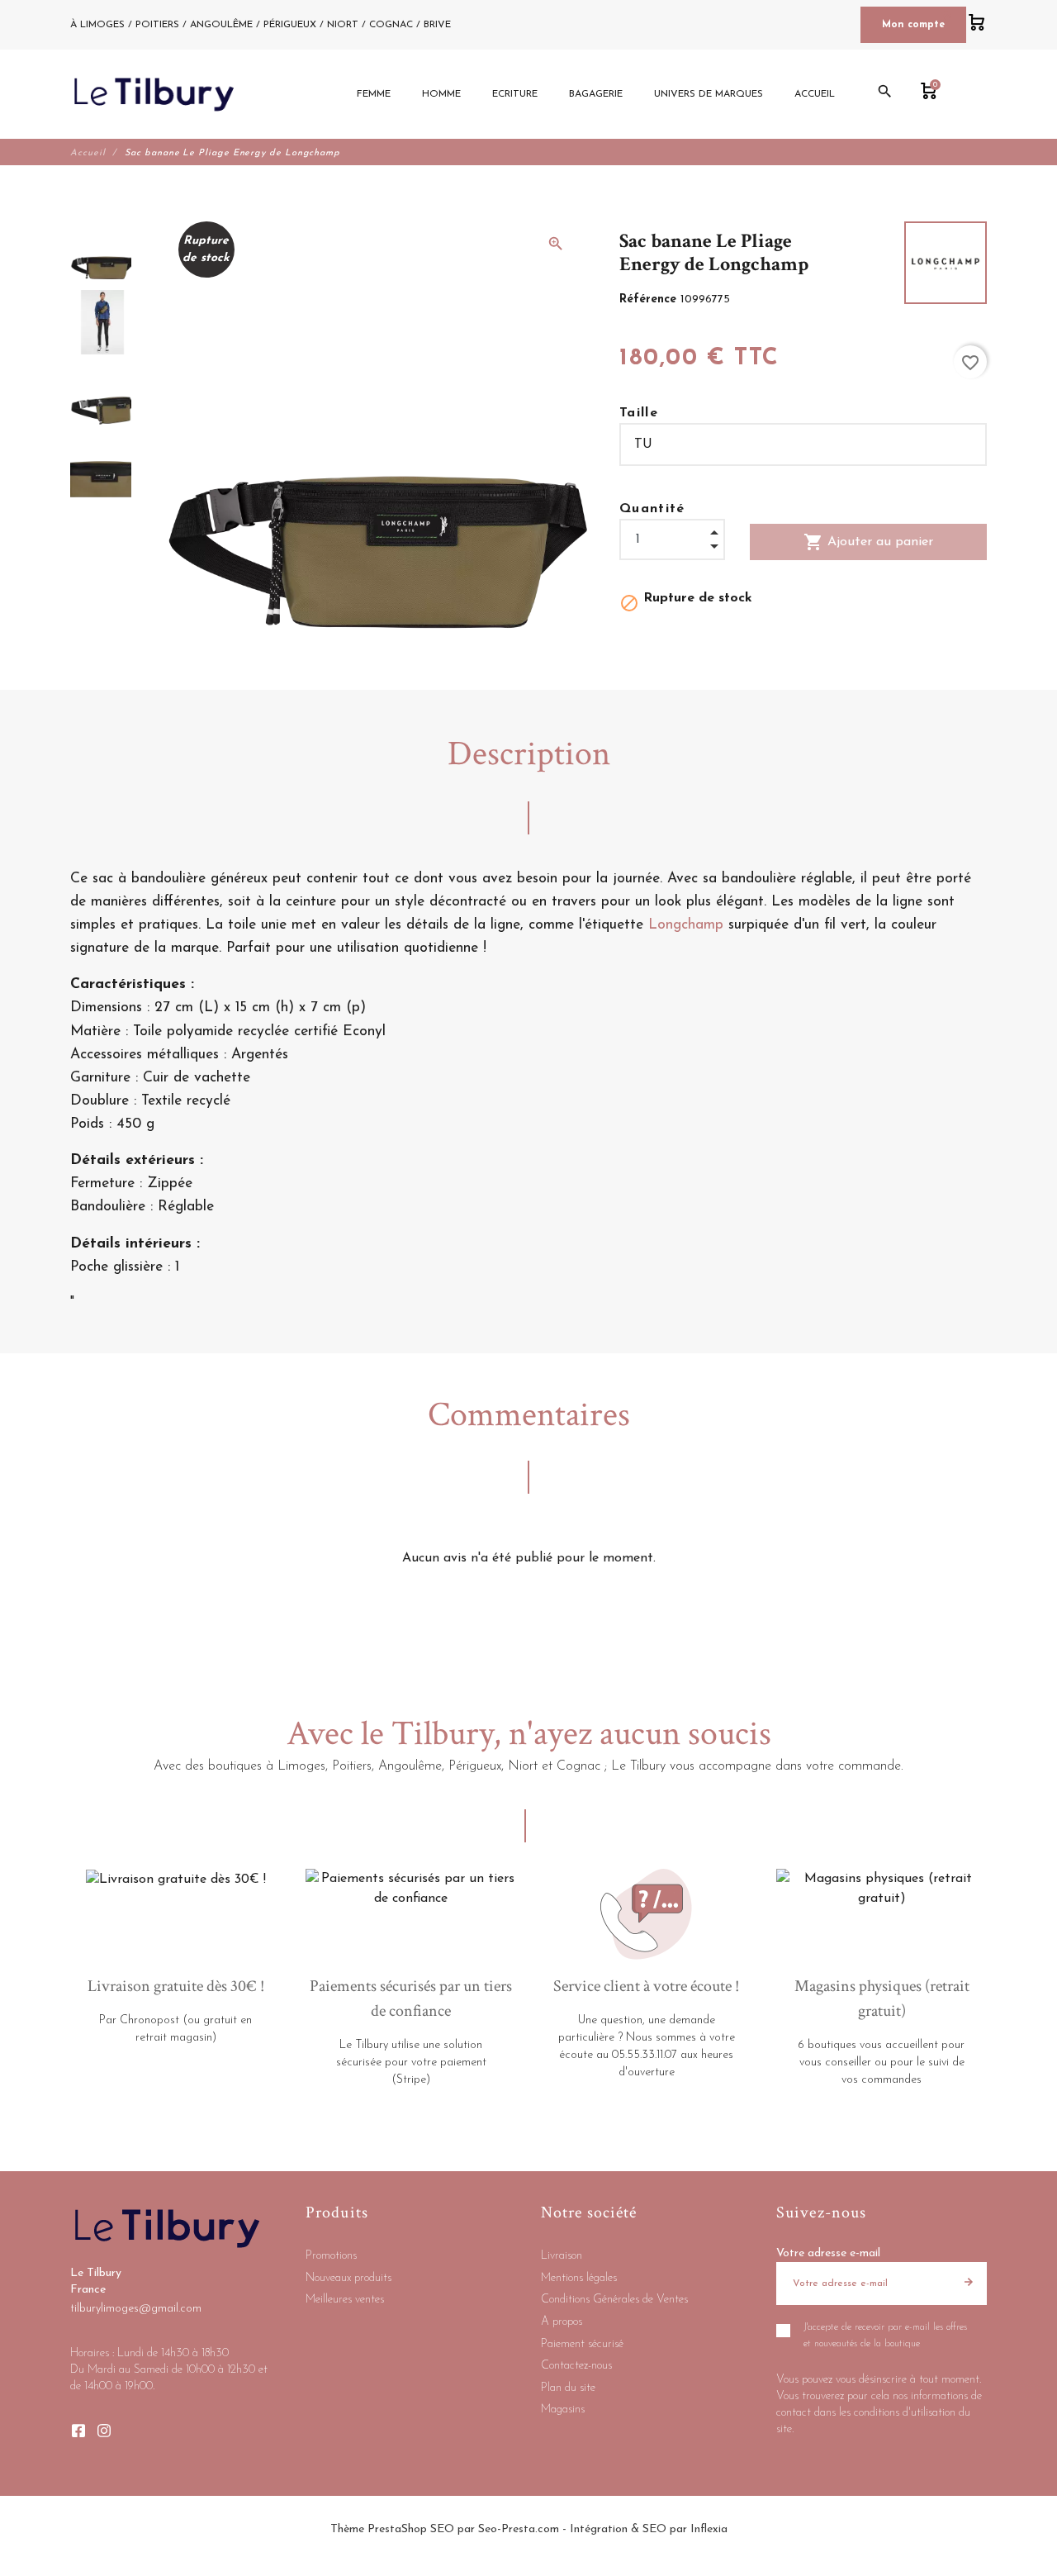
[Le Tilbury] (154, 94)
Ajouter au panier (868, 542)
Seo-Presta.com (519, 2529)
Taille (639, 413)
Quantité (652, 509)
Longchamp (686, 925)
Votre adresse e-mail (828, 2253)
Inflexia (709, 2529)
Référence (650, 299)
